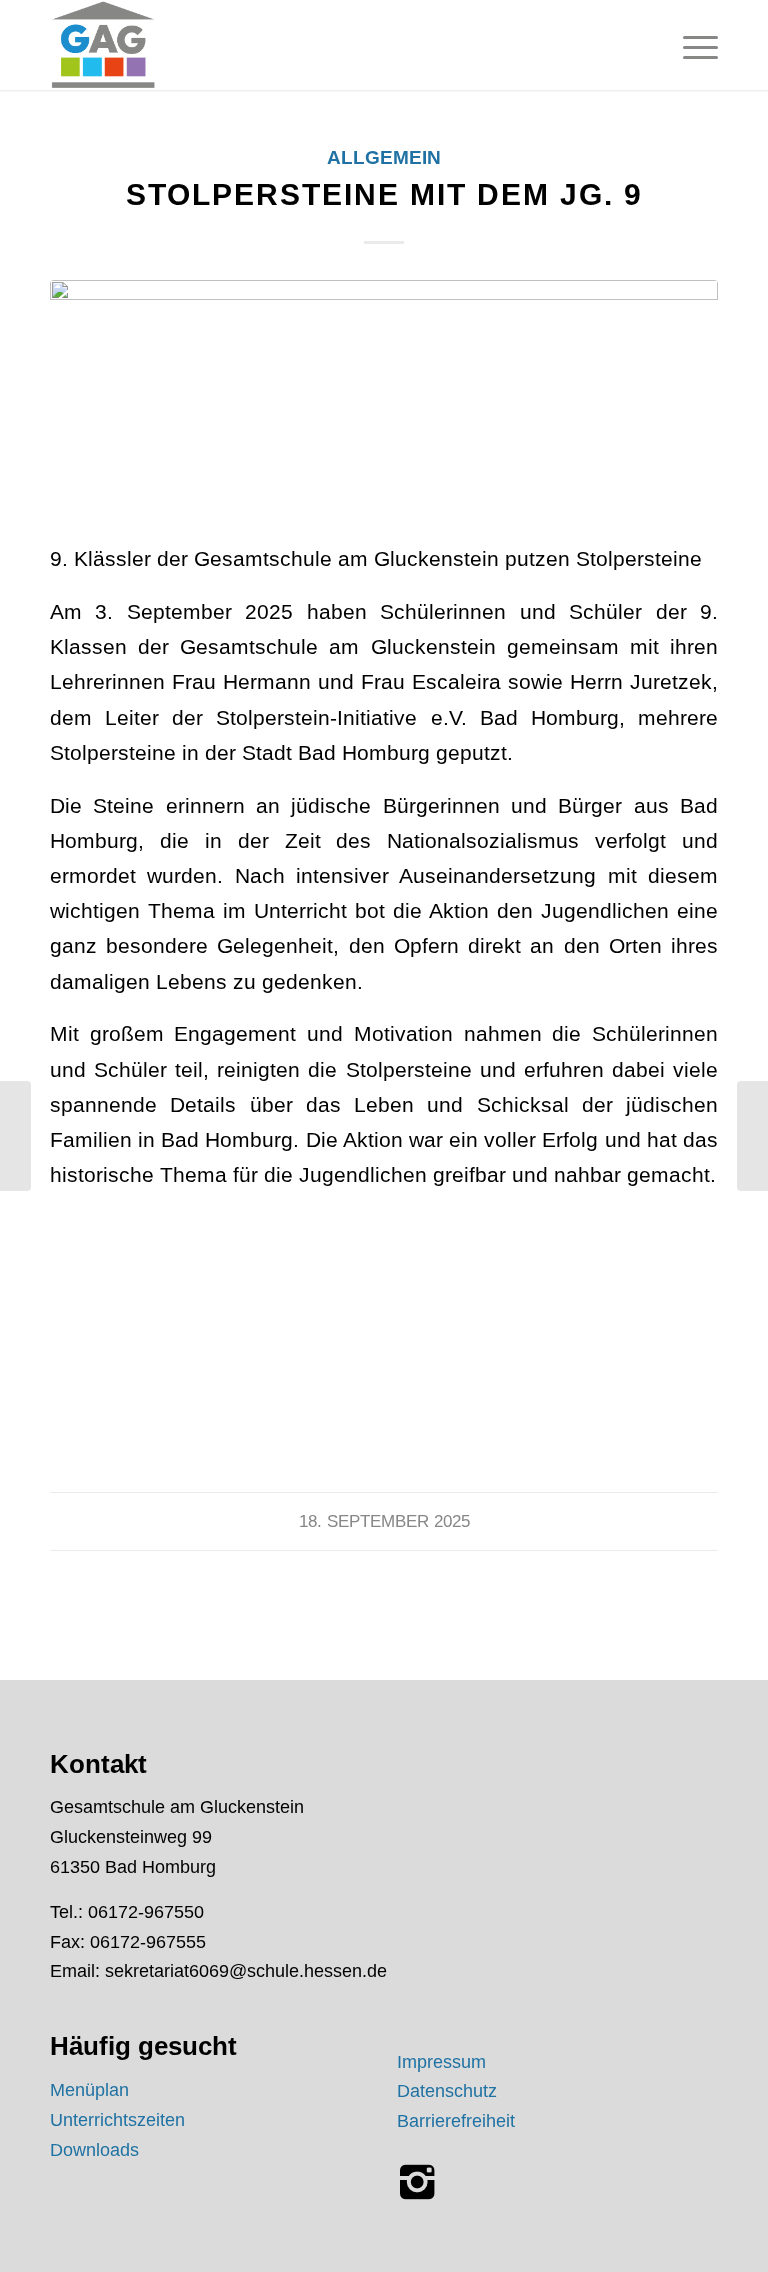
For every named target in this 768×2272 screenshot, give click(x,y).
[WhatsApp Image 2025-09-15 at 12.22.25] (384, 397)
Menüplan (89, 2090)
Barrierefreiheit (456, 2121)
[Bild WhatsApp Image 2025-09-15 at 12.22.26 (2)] (164, 1369)
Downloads (94, 2150)
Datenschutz (447, 2091)
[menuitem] (690, 45)
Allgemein (384, 157)
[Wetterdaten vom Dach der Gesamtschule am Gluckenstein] (752, 1136)
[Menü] (690, 45)
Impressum (441, 2062)
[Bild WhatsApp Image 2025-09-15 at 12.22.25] (621, 1369)
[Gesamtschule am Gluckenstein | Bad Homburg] (103, 45)
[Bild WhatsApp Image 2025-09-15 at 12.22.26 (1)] (392, 1369)
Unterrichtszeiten (117, 2120)
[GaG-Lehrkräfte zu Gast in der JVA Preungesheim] (15, 1136)
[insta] (417, 2182)
